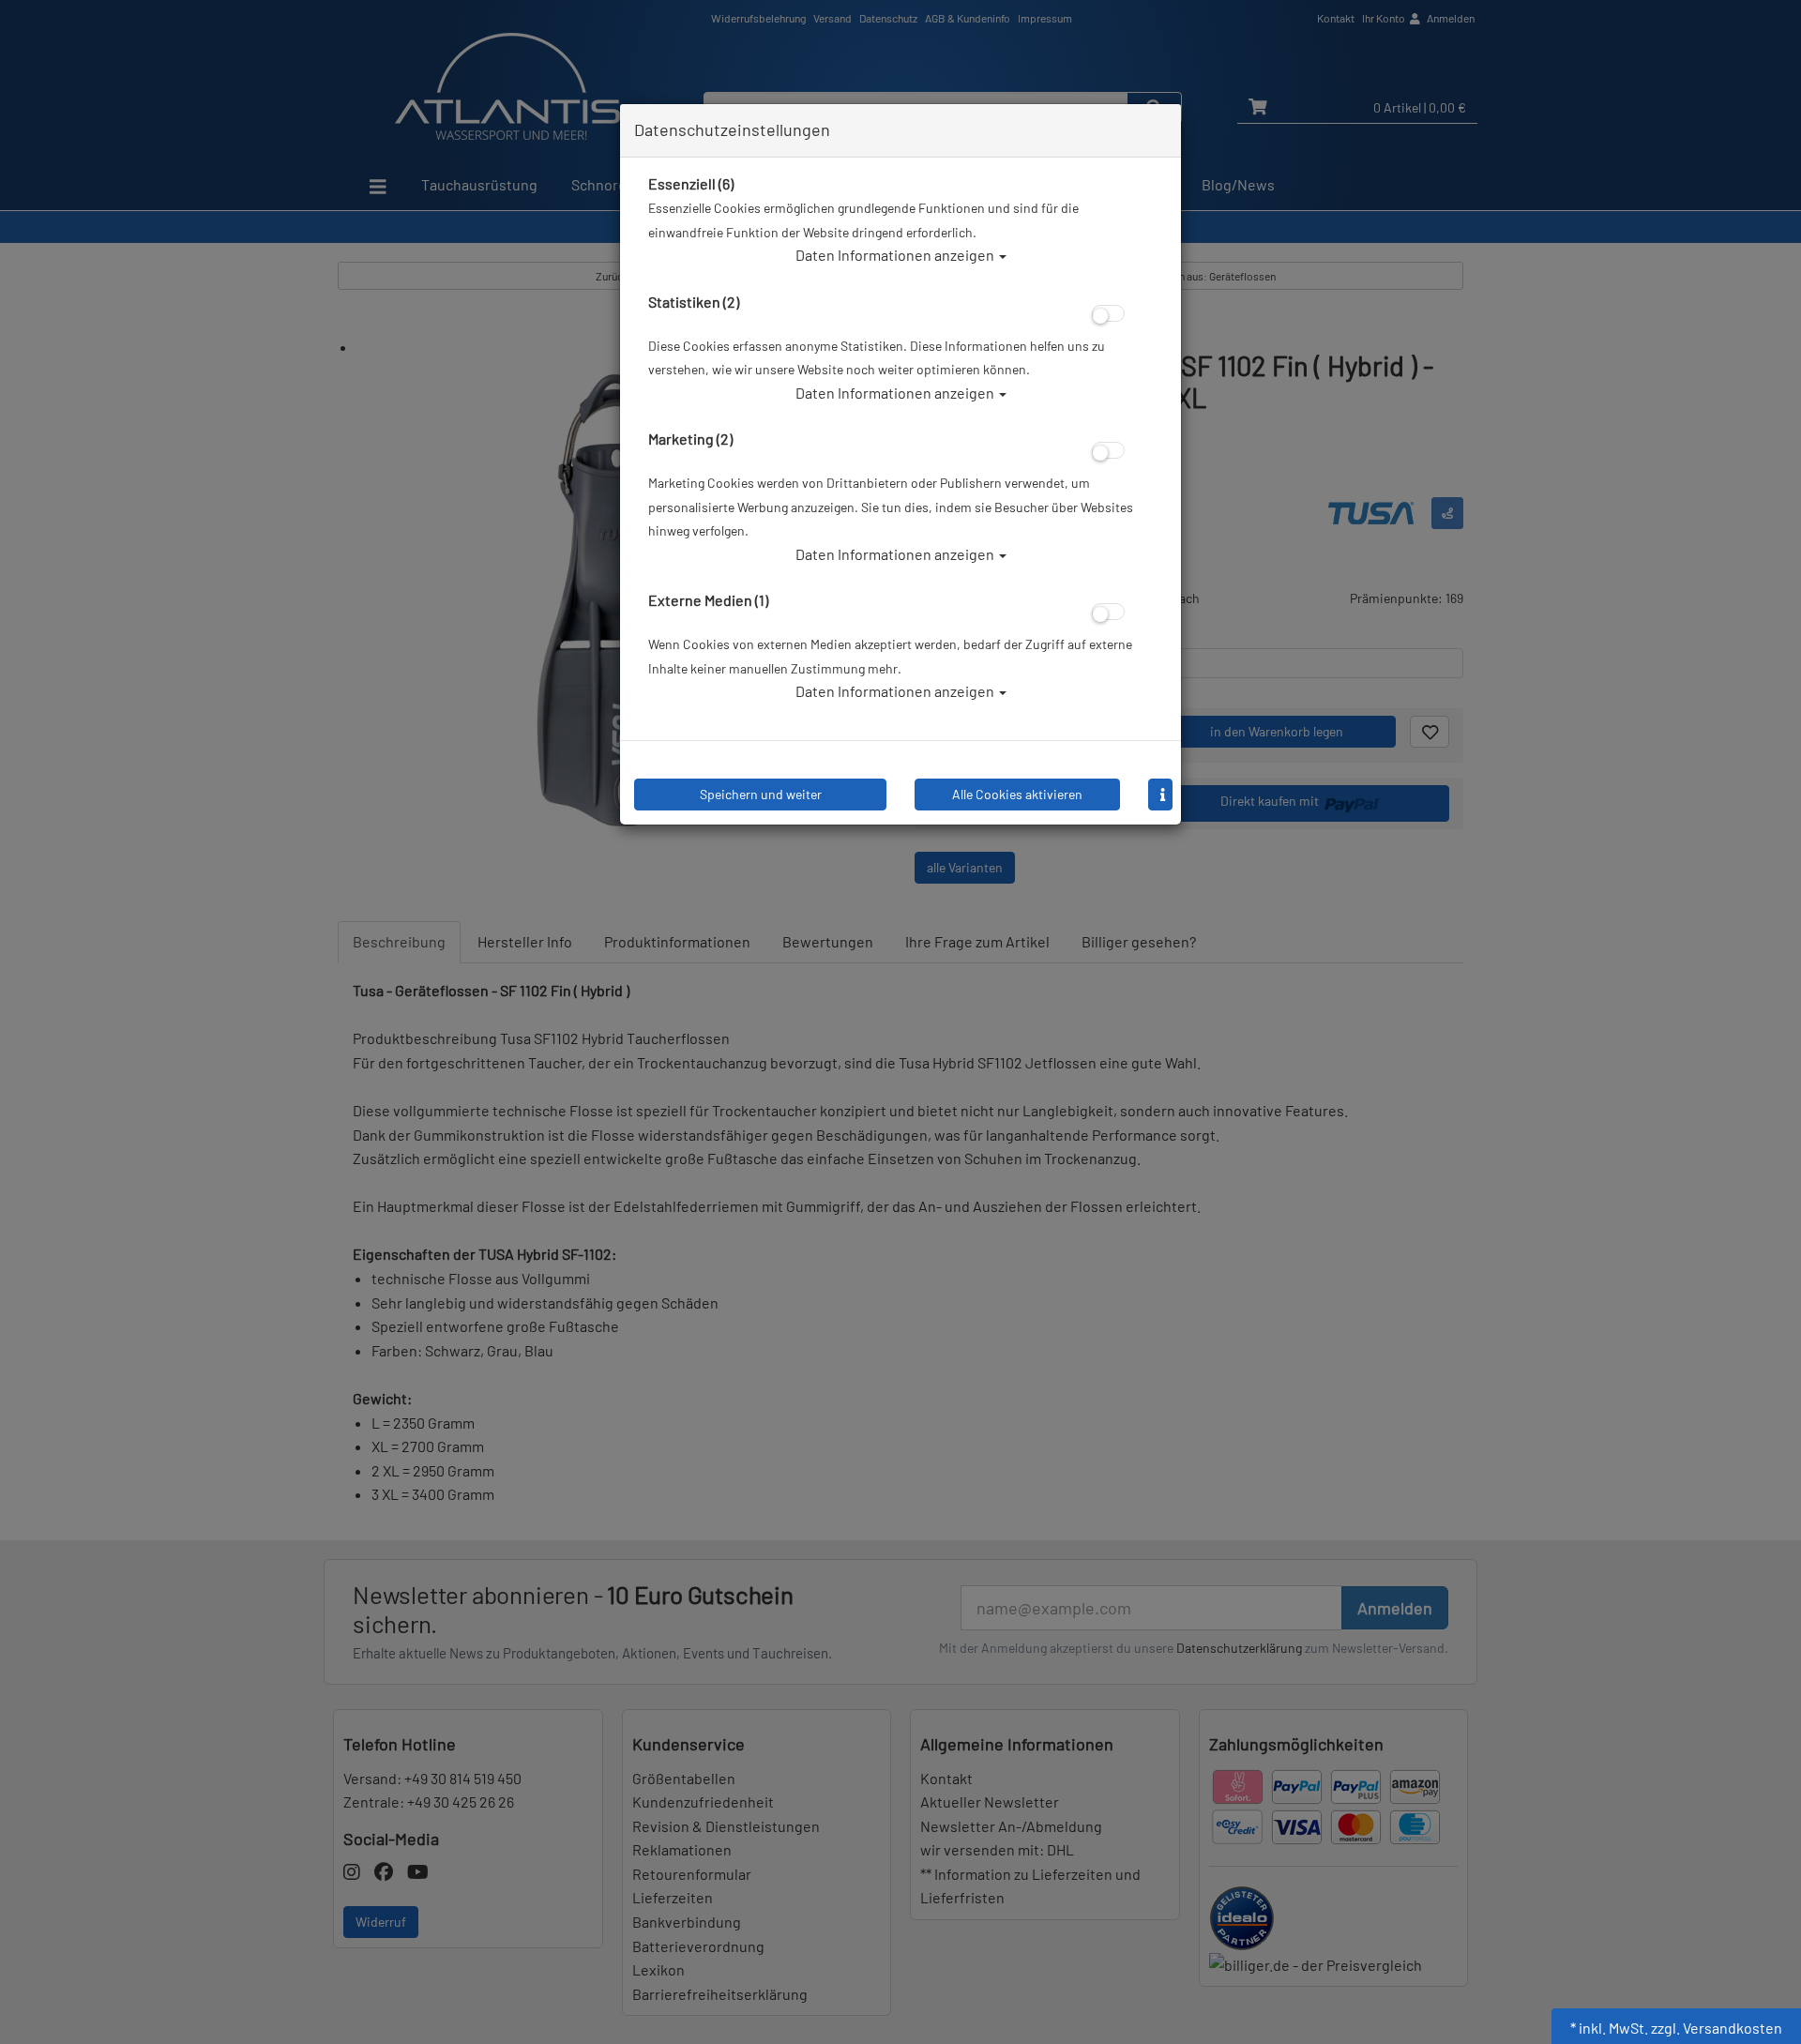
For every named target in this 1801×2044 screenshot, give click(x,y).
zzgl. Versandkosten (1717, 2028)
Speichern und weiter (761, 794)
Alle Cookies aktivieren (1017, 794)
